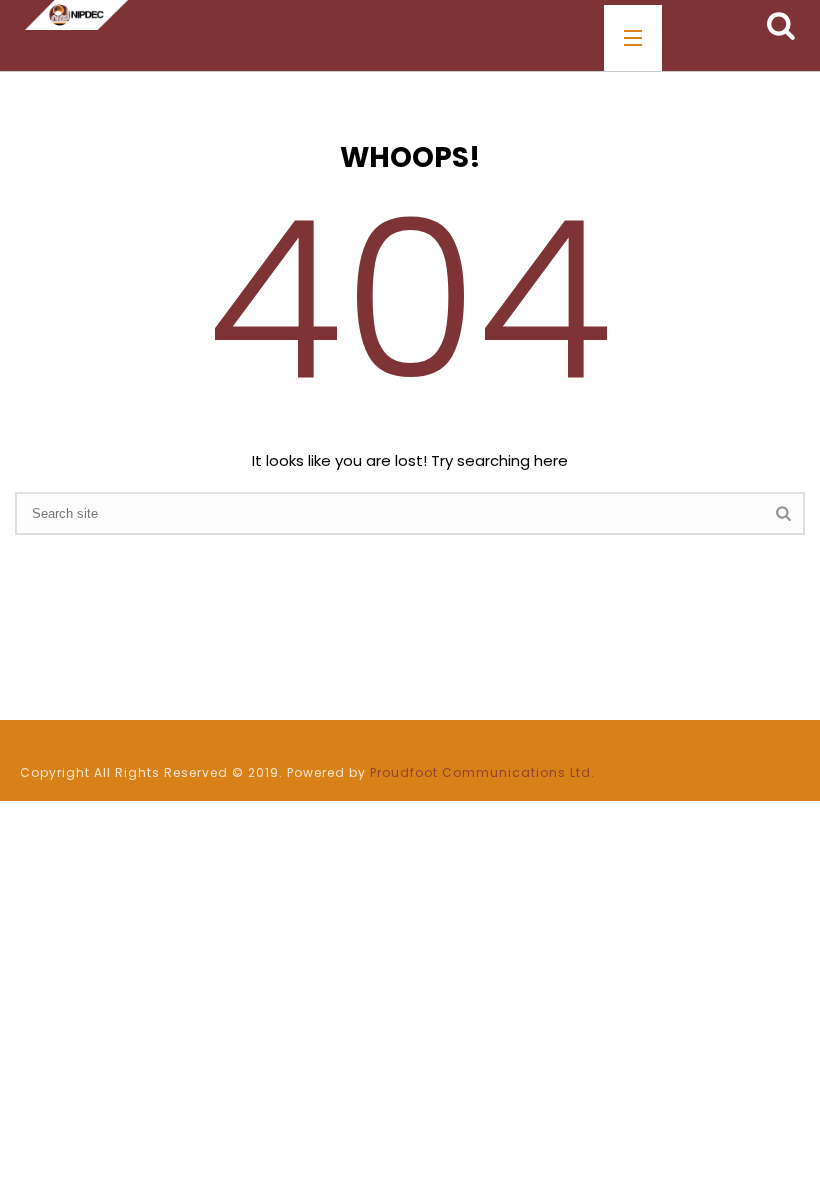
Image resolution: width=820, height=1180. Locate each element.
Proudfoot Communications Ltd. (482, 772)
